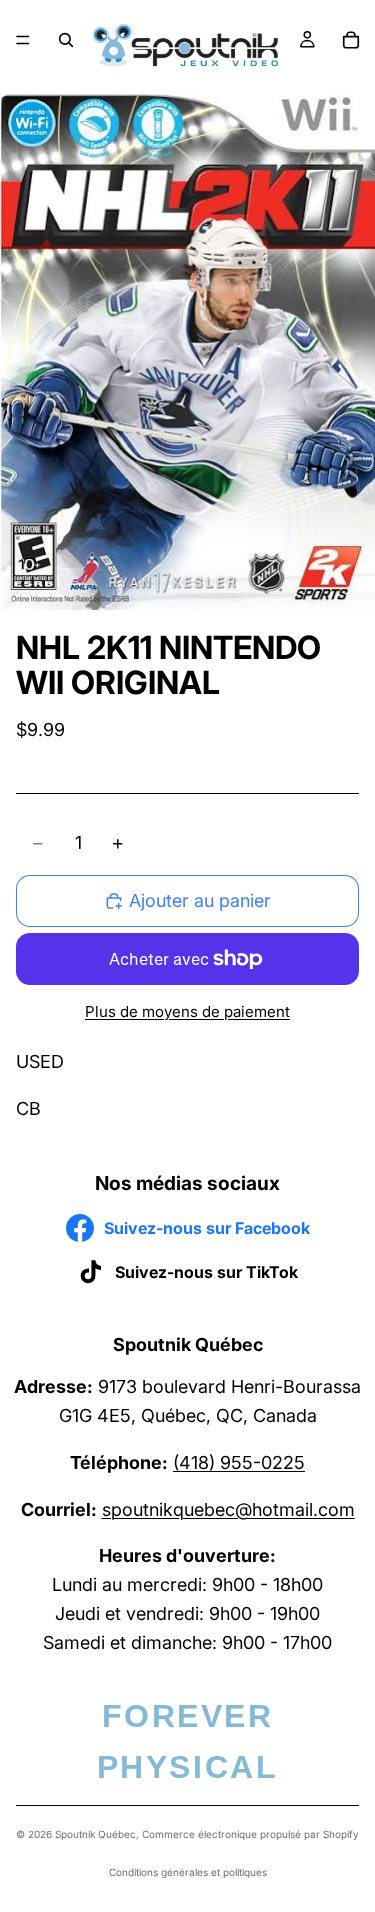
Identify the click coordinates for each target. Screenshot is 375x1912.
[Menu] (23, 40)
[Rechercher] (66, 40)
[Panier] (351, 40)
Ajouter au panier (200, 900)
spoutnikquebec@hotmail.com (228, 1509)
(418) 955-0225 (239, 1462)
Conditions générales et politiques (188, 1872)
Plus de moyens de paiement (187, 1011)
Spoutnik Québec (95, 1834)
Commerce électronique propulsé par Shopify (250, 1834)
